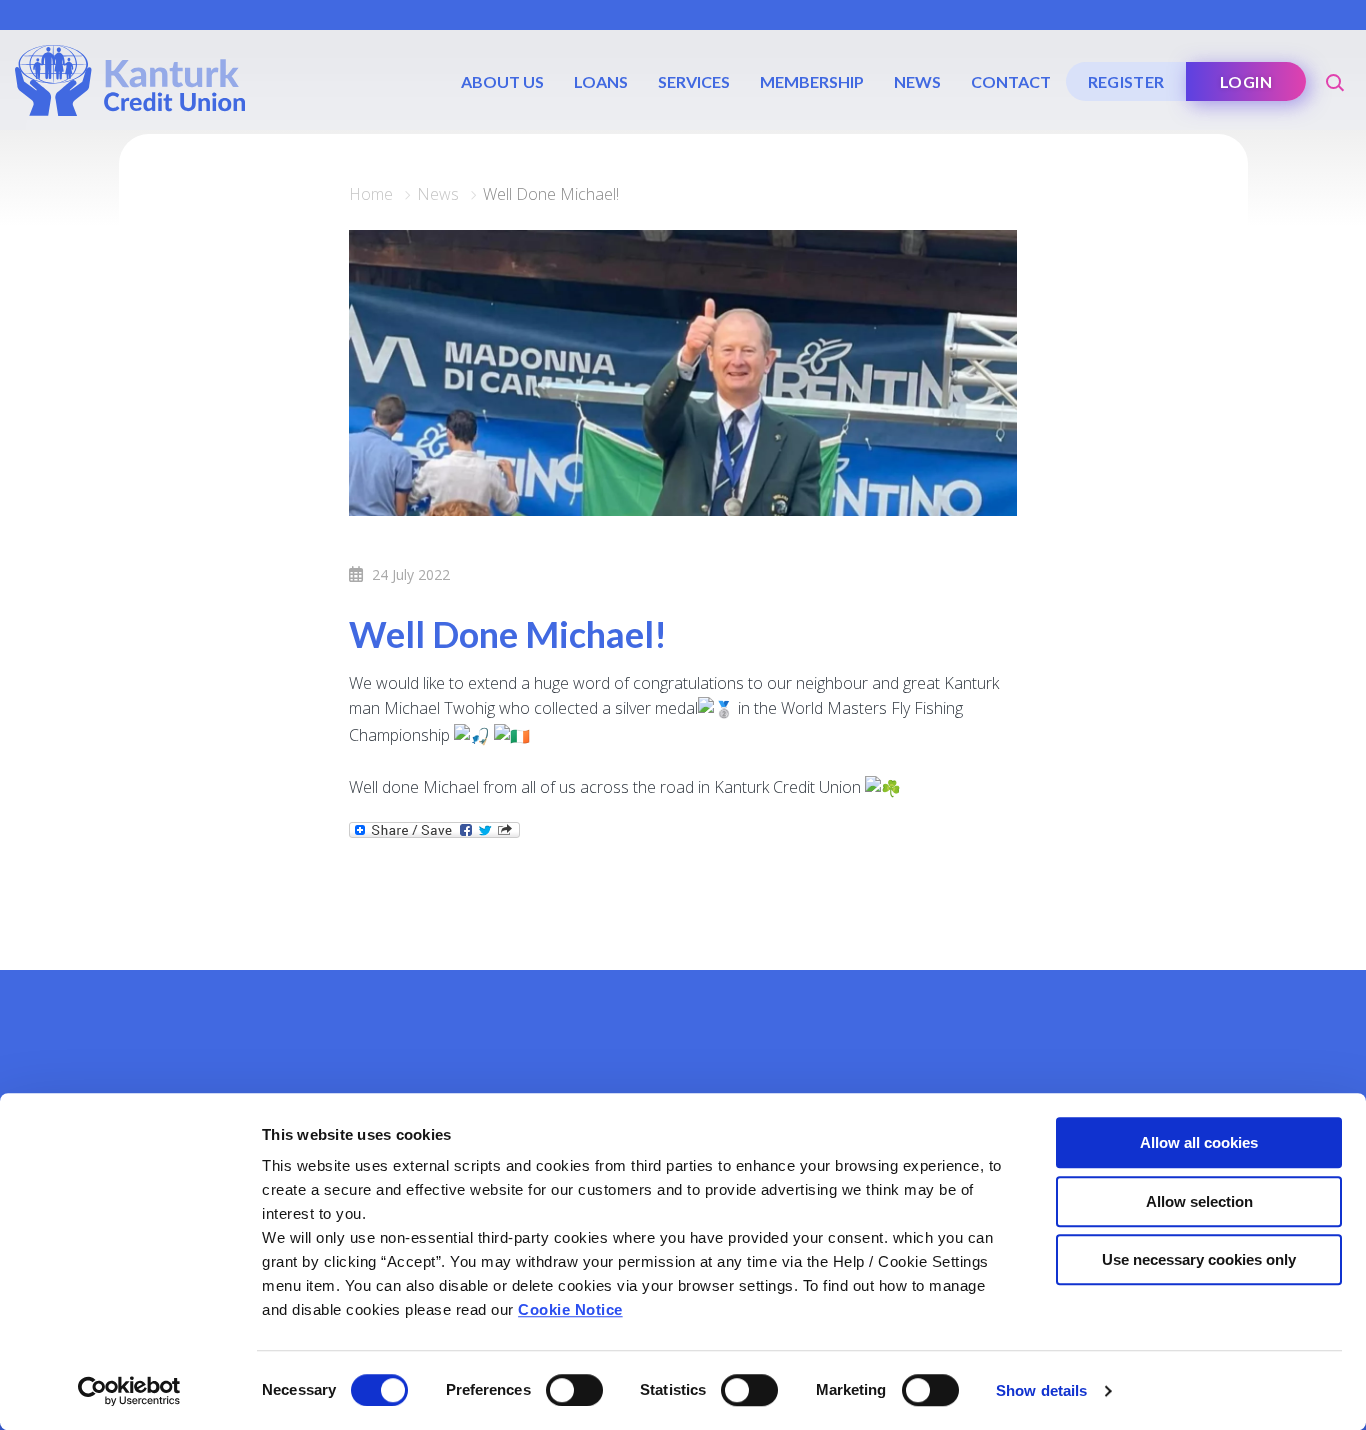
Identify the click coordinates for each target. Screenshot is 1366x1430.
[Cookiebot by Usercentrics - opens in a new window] (129, 1391)
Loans (601, 81)
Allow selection (1199, 1201)
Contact (1011, 81)
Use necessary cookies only (1199, 1259)
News (917, 81)
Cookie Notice (570, 1309)
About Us (502, 81)
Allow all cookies (1199, 1142)
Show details (1041, 1390)
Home (371, 194)
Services (694, 81)
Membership (812, 81)
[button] (1336, 75)
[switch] (574, 1390)
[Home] (130, 79)
